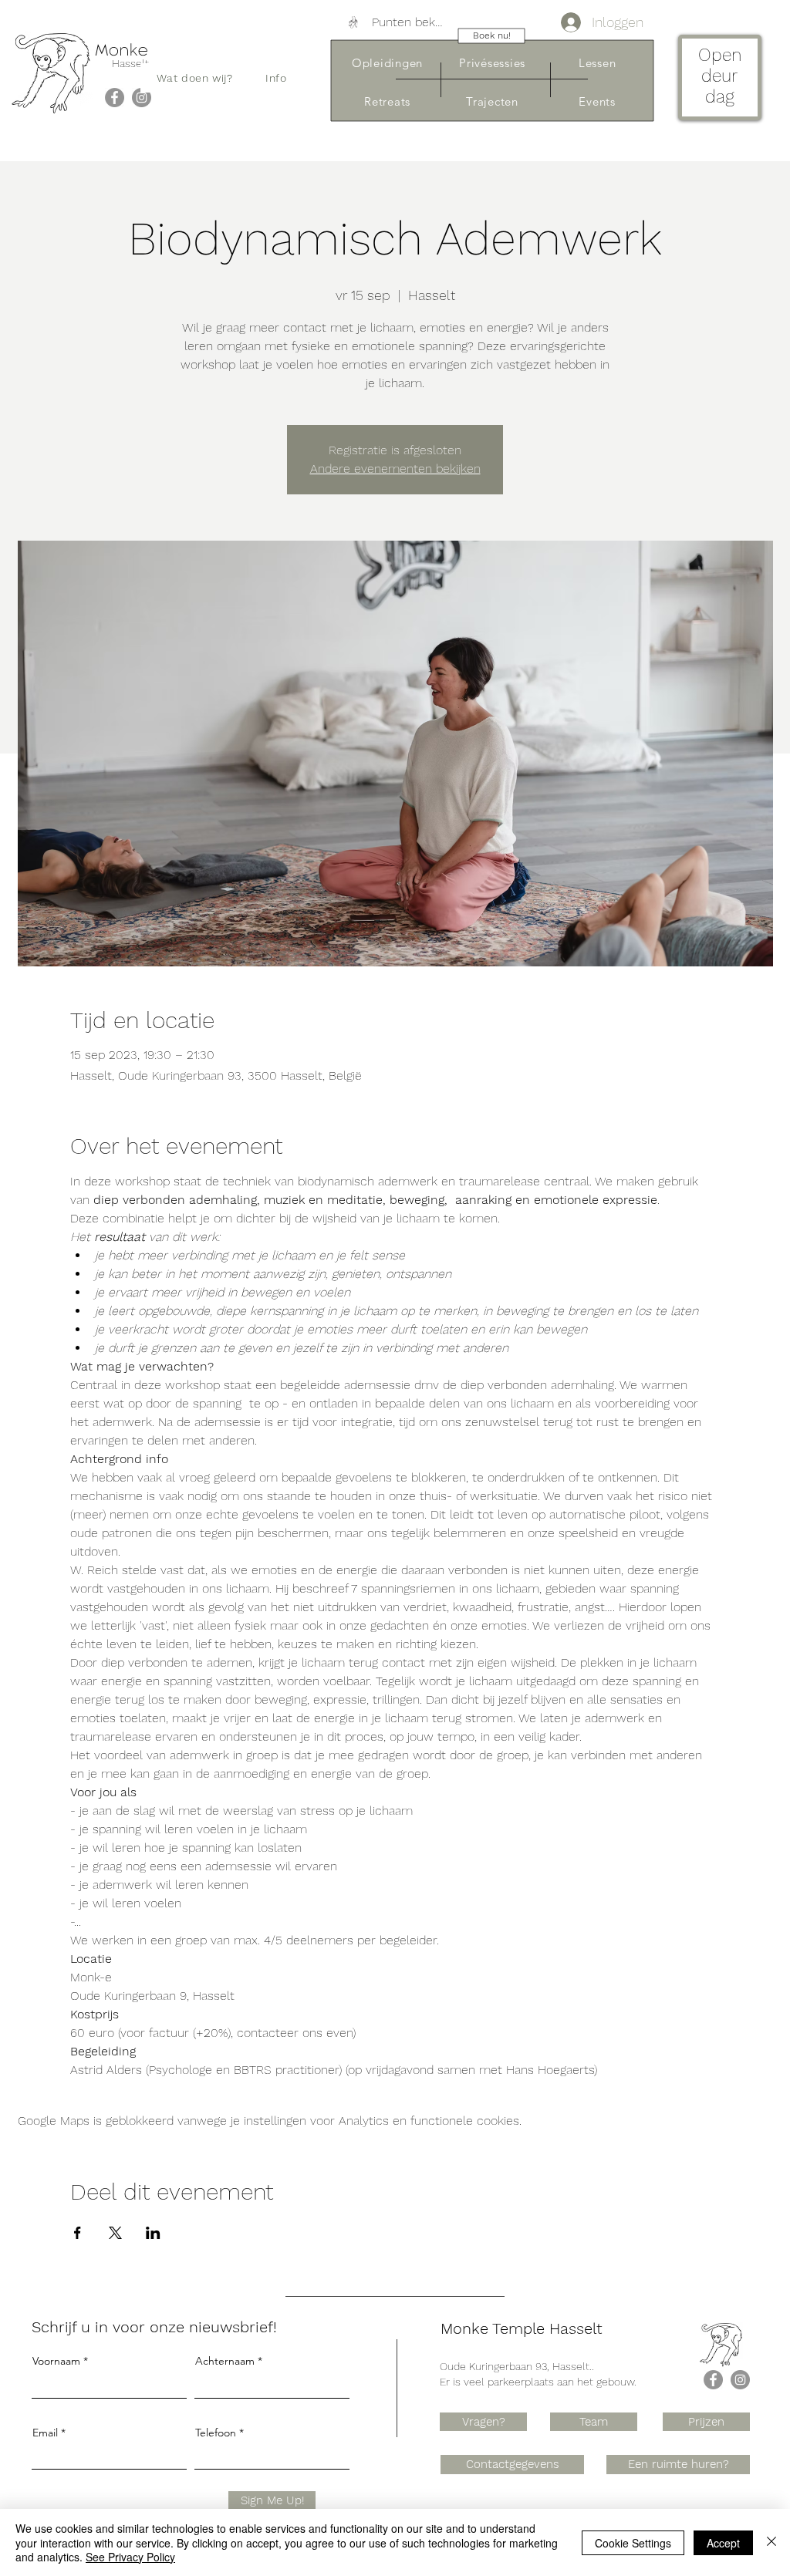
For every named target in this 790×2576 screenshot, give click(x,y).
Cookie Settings (633, 2543)
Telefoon (216, 2433)
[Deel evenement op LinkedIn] (153, 2233)
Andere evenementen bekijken (395, 469)
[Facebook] (115, 98)
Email (45, 2433)
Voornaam (56, 2361)
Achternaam (225, 2361)
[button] (195, 78)
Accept (723, 2543)
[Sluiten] (771, 2542)
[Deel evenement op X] (115, 2233)
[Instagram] (142, 98)
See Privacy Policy (130, 2557)
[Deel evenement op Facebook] (78, 2233)
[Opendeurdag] (719, 80)
